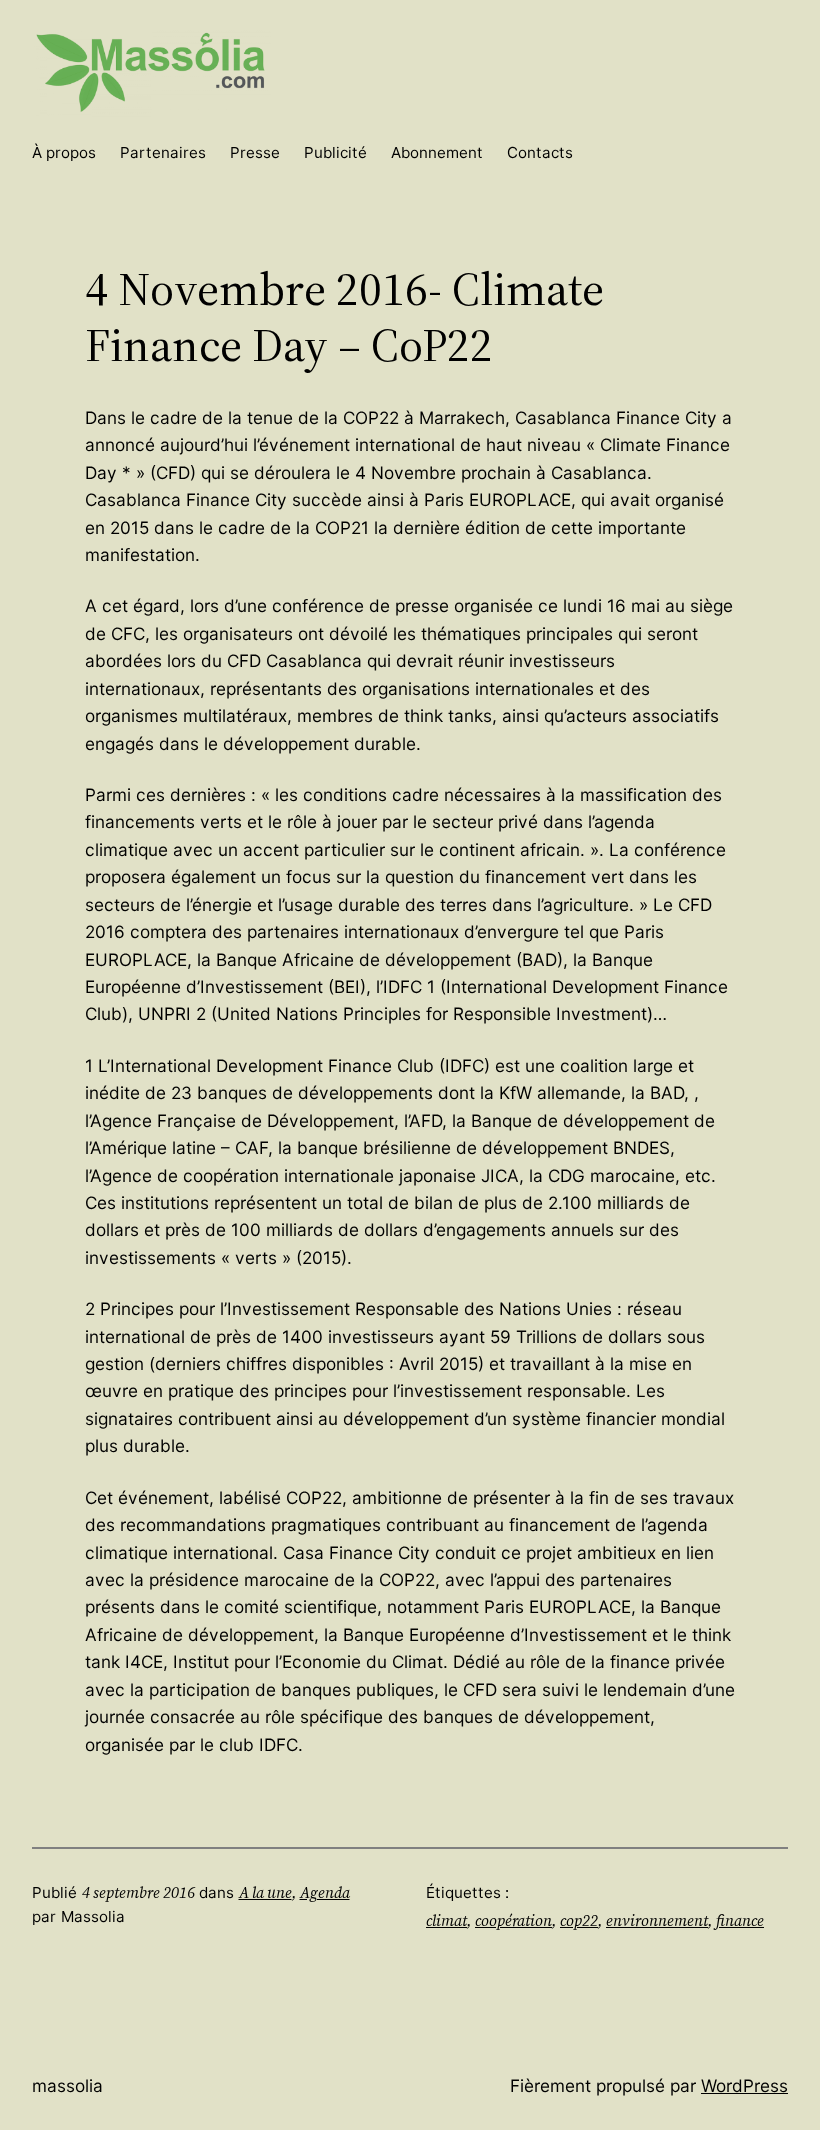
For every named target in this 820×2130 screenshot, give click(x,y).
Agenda (325, 1892)
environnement (657, 1920)
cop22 (579, 1920)
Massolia (67, 2085)
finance (740, 1920)
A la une (265, 1892)
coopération (513, 1920)
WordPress (744, 2085)
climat (446, 1920)
